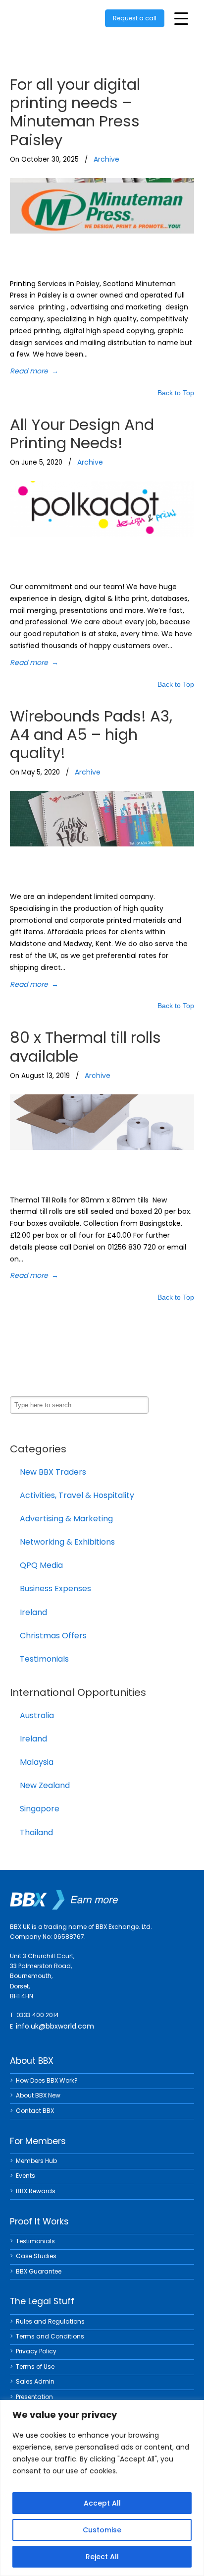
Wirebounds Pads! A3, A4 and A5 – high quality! (91, 734)
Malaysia (37, 1762)
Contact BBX (35, 2111)
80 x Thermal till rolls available (85, 1047)
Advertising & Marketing (66, 1519)
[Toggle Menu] (181, 19)
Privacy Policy (36, 2351)
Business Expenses (55, 1588)
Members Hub (36, 2161)
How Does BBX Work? (47, 2080)
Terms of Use (35, 2366)
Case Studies (36, 2256)
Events (25, 2176)
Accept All (102, 2503)
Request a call (135, 18)
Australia (37, 1715)
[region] (102, 2488)
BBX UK (50, 17)
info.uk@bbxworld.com (55, 2026)
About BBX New (38, 2095)
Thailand (36, 1832)
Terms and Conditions (50, 2336)
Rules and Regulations (50, 2321)
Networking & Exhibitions (67, 1542)
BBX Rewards (36, 2191)
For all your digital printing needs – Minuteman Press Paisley (75, 112)
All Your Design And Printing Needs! (82, 434)
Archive (106, 159)
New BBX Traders (53, 1472)
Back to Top (176, 393)
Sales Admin (35, 2381)
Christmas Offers (53, 1636)
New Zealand (45, 1785)
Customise (102, 2530)
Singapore (40, 1809)
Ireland (33, 1612)
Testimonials (44, 1659)
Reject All (102, 2557)
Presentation (34, 2397)
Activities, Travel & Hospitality (77, 1495)
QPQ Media (41, 1565)
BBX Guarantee (39, 2271)
